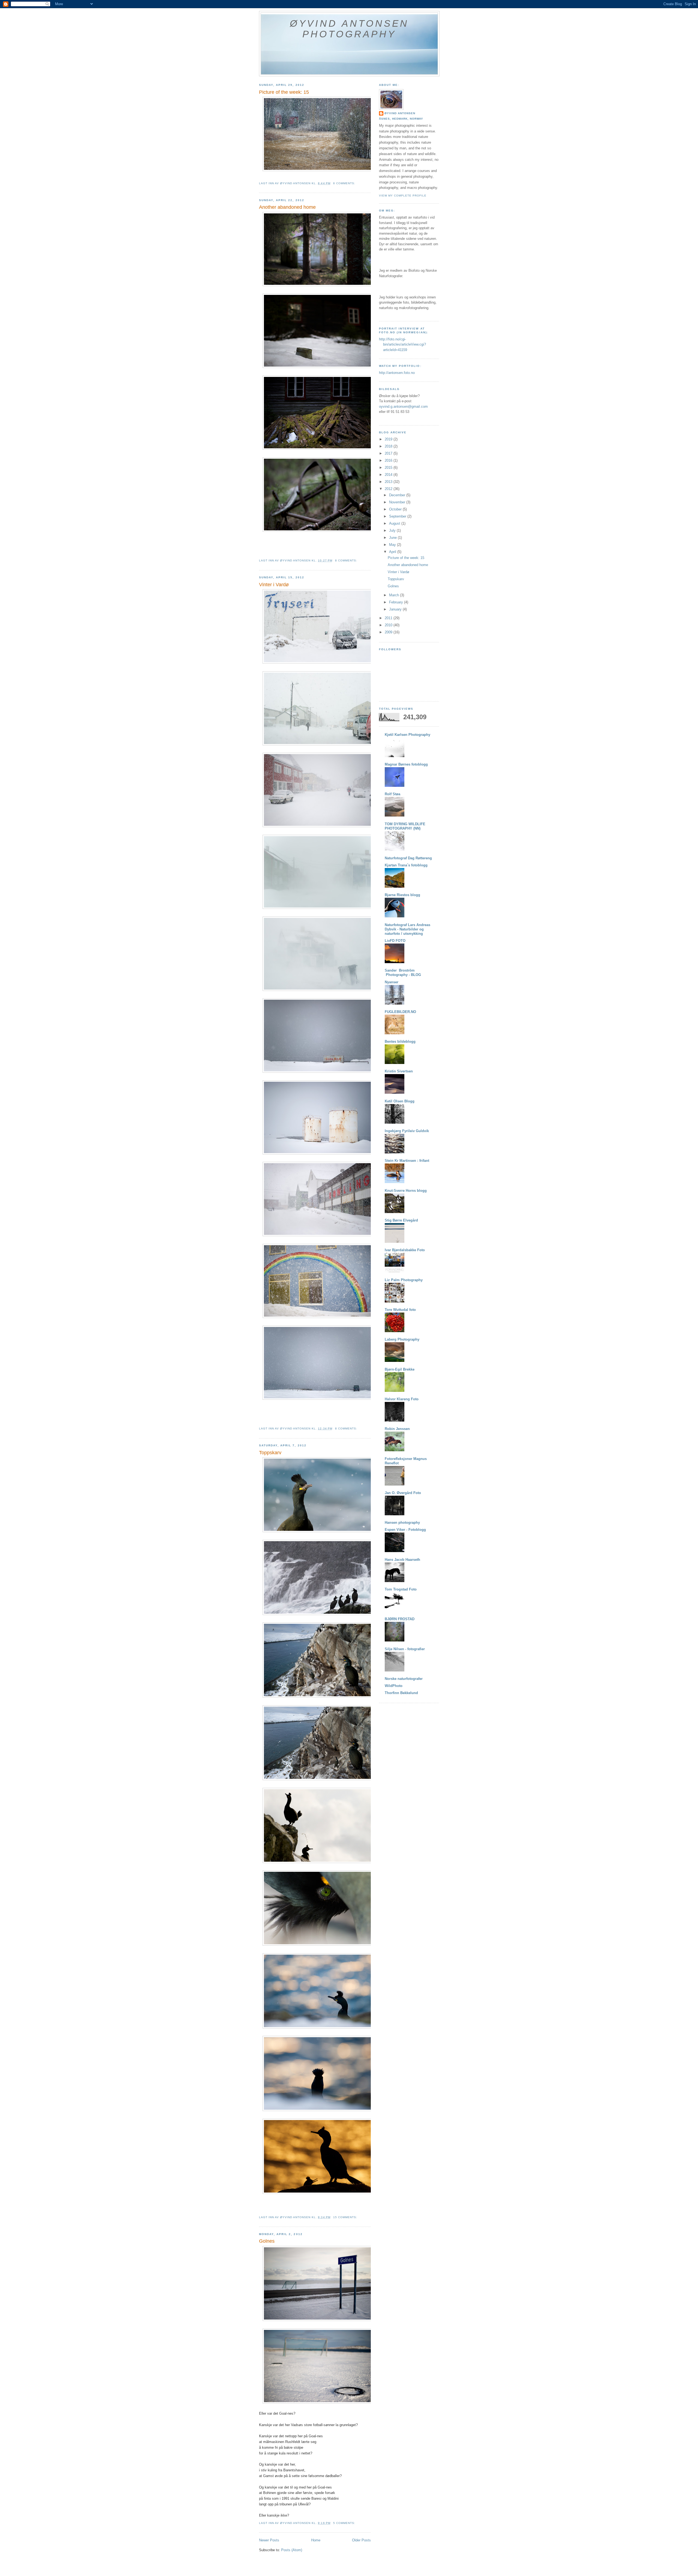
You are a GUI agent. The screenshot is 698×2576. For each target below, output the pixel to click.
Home (316, 2540)
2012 (389, 489)
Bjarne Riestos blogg (402, 895)
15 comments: (346, 2217)
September (398, 516)
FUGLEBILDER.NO (400, 1012)
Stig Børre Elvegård (401, 1220)
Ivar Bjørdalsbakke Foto (405, 1250)
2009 (389, 632)
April (393, 552)
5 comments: (345, 2523)
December (398, 495)
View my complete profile (403, 196)
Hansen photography (402, 1523)
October (396, 509)
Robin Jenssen (397, 1429)
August (395, 523)
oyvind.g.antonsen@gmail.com (403, 406)
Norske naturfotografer (404, 1679)
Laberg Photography (402, 1339)
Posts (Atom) (292, 2550)
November (398, 502)
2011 (389, 618)
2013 (389, 482)
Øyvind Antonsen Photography (349, 29)
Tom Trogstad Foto (401, 1589)
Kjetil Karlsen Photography (407, 735)
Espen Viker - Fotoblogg (405, 1530)
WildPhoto (394, 1686)
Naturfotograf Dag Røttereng (408, 858)
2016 (389, 460)
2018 (389, 446)
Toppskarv (270, 1453)
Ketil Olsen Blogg (400, 1101)
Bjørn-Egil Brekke (400, 1369)
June (393, 538)
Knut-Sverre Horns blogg (406, 1191)
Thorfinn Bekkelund (401, 1693)
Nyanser (392, 982)
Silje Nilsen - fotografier (405, 1649)
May (393, 545)
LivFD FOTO (395, 941)
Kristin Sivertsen (399, 1071)
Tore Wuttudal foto (400, 1310)
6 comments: (345, 183)
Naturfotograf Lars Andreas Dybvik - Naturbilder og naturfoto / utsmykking (407, 929)
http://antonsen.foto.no (397, 373)
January (396, 609)
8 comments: (347, 560)
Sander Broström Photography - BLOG (403, 973)
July (393, 530)
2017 (389, 453)
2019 (389, 439)
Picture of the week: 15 (284, 92)
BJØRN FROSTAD (400, 1619)
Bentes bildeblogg (400, 1041)
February (397, 602)
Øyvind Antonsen (400, 113)
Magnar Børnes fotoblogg (406, 764)
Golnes (267, 2241)
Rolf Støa (392, 794)
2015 (389, 468)
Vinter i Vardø (274, 585)
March (395, 595)
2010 (389, 625)
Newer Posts (269, 2540)
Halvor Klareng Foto (402, 1399)
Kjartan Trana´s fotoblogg (406, 865)
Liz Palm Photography (404, 1280)
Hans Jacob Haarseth (402, 1560)
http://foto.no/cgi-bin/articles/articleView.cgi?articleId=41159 (402, 344)
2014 (389, 475)
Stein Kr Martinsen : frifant (407, 1161)
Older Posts (361, 2540)
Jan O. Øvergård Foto (403, 1493)
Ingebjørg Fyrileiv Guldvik (407, 1131)
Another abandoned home (287, 207)
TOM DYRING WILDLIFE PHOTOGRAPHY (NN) (405, 826)
